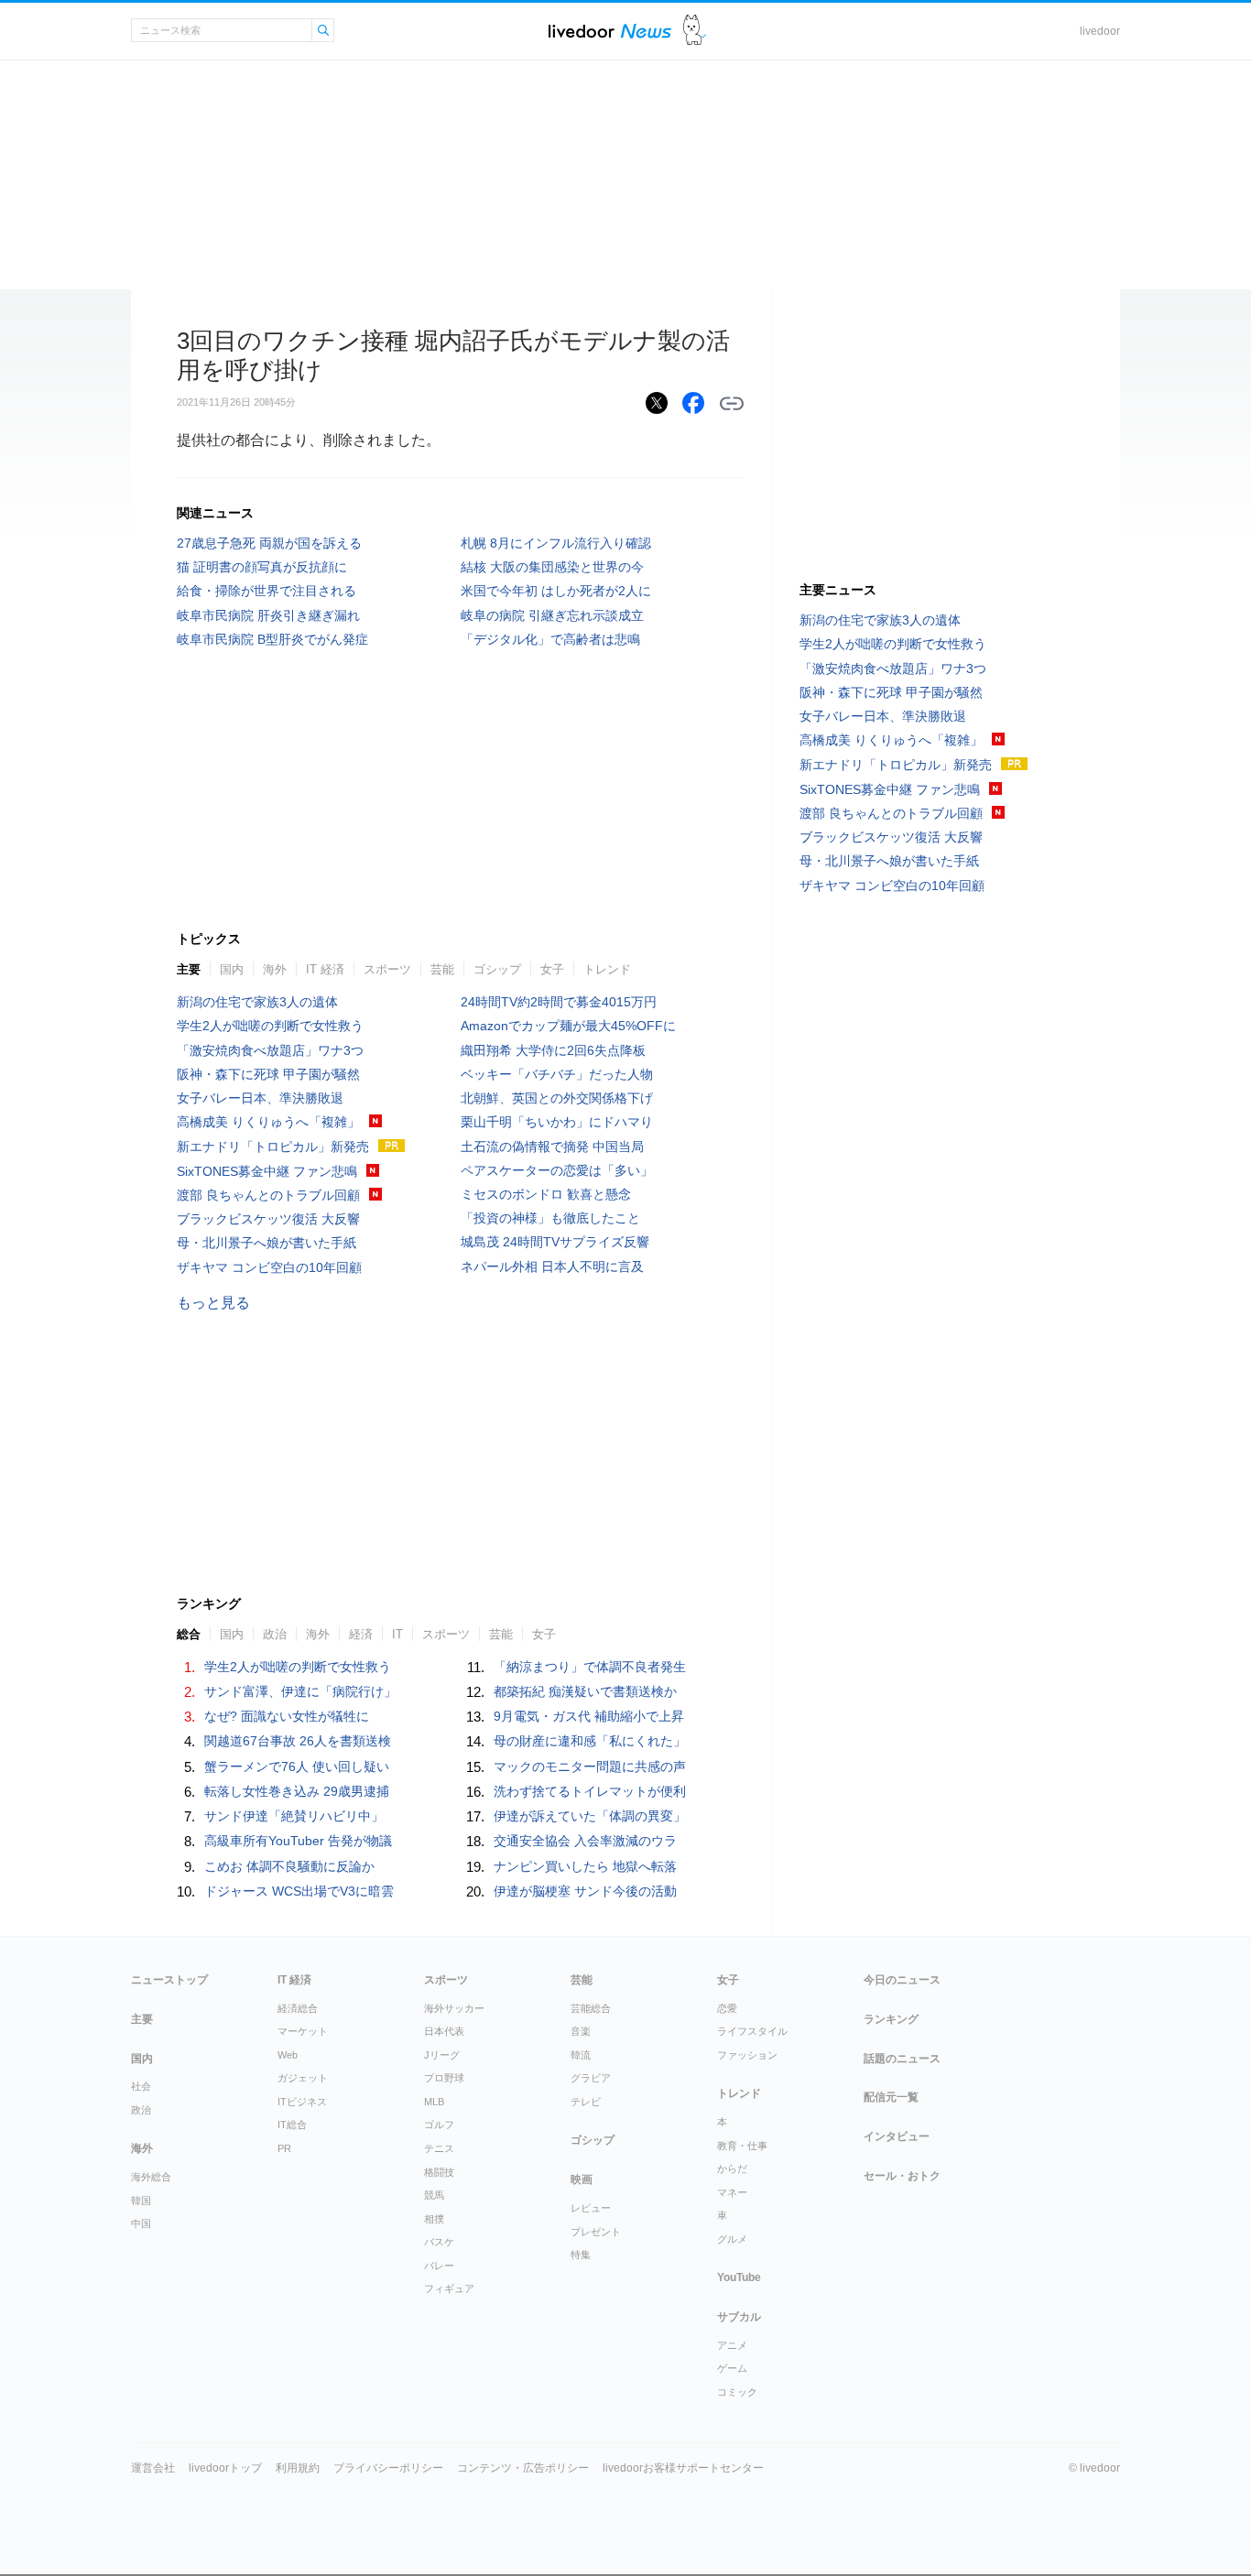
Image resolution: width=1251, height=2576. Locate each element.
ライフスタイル (752, 2031)
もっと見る (213, 1303)
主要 (189, 969)
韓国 (141, 2201)
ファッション (747, 2055)
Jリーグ (442, 2055)
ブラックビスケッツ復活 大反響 (268, 1219)
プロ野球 (444, 2078)
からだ (732, 2168)
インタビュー (897, 2136)
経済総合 (298, 2008)
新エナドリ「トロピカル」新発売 (273, 1147)
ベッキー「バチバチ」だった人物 (557, 1074)
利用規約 (298, 2468)
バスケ (439, 2242)
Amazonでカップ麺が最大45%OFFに (568, 1026)
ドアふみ (695, 31)
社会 (141, 2086)
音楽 (581, 2031)
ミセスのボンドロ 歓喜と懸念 (546, 1194)
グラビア (591, 2078)
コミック (737, 2392)
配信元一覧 (891, 2097)
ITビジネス (302, 2102)
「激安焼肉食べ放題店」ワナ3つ (270, 1050)
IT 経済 (325, 969)
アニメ (732, 2345)
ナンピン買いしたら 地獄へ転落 (585, 1866)
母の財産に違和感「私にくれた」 (590, 1741)
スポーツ (387, 969)
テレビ (586, 2102)
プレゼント (596, 2232)
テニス (439, 2148)
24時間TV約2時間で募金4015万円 (559, 1002)
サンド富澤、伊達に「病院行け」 (300, 1691)
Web (288, 2055)
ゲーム (732, 2368)
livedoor (1100, 31)
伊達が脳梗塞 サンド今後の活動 (585, 1891)
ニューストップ (169, 1980)
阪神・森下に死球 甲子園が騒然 (268, 1074)
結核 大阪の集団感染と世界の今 (552, 567)
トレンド (607, 969)
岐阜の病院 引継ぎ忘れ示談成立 (552, 615)
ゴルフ (439, 2125)
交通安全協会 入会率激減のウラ (585, 1841)
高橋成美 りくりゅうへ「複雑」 (268, 1122)
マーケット (303, 2031)
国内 (232, 969)
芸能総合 (591, 2008)
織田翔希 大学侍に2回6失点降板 (553, 1050)
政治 (141, 2110)
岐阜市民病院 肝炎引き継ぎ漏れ (268, 615)
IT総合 (292, 2125)
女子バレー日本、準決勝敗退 (260, 1098)
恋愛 (727, 2008)
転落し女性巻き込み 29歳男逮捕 (297, 1791)
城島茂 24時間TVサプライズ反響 (555, 1242)
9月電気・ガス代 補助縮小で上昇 (589, 1716)
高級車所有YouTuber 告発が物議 (298, 1841)
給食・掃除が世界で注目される (267, 591)
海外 (275, 969)
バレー (439, 2266)
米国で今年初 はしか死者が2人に (556, 591)
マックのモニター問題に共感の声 (590, 1766)
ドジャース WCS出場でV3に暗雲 (299, 1891)
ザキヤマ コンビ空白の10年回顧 (269, 1267)
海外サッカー (454, 2008)
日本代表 (444, 2031)
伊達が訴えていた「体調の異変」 (590, 1816)
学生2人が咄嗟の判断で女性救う (270, 1026)
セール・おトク (902, 2176)
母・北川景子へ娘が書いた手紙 (267, 1243)
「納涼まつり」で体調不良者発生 (590, 1667)
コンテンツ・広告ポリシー (523, 2468)
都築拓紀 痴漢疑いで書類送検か (585, 1691)
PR (284, 2148)
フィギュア (449, 2288)
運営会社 (153, 2468)
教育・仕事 (742, 2146)
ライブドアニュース (610, 31)
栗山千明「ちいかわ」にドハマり (557, 1122)
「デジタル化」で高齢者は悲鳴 (550, 639)
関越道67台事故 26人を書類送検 (298, 1741)
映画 (582, 2179)
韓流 (581, 2055)
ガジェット (303, 2078)
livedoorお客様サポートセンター (683, 2468)
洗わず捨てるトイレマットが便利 (590, 1791)
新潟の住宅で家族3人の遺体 (257, 1002)
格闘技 (439, 2172)
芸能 (442, 969)
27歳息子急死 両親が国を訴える (269, 543)
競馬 (434, 2195)
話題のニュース (902, 2059)
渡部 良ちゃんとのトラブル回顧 (268, 1195)
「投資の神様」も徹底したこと (550, 1218)
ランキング (891, 2019)
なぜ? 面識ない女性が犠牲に (287, 1716)
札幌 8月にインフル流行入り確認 (556, 543)
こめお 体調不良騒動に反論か (289, 1866)
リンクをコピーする (732, 404)
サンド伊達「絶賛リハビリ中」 (294, 1816)
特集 (581, 2255)
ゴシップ (497, 969)
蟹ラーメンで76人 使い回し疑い (297, 1766)
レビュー (591, 2208)
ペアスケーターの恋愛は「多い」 (557, 1170)
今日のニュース (902, 1980)
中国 (141, 2223)
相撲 (434, 2219)
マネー (732, 2192)
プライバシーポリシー (388, 2468)
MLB (434, 2102)
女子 (552, 969)
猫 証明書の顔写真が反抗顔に (262, 567)
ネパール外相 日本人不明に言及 (552, 1266)
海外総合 (151, 2177)
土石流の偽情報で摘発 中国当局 (552, 1147)
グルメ (732, 2239)
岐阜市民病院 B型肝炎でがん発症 (272, 639)
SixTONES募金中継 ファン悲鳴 (267, 1171)
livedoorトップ (225, 2468)
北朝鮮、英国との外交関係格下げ (557, 1098)
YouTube (739, 2277)
